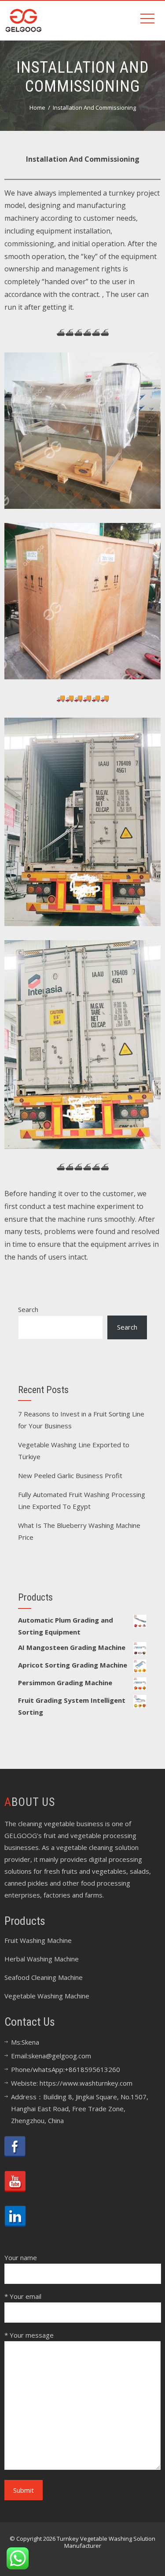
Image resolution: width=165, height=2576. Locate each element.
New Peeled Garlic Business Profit (70, 1475)
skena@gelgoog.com (60, 2056)
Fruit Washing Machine (38, 1940)
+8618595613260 (92, 2069)
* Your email (23, 2296)
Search (28, 1309)
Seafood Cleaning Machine (44, 1977)
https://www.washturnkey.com (86, 2083)
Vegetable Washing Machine (47, 1996)
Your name (21, 2257)
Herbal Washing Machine (42, 1959)
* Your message (29, 2335)
